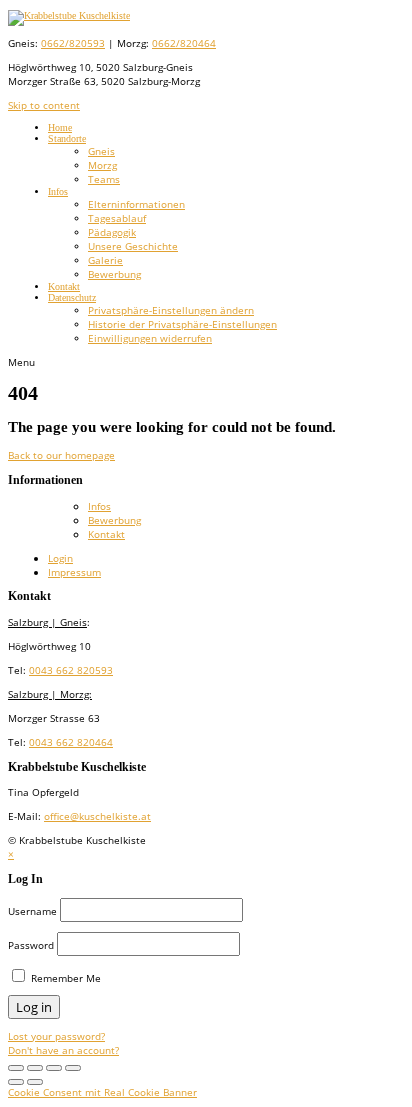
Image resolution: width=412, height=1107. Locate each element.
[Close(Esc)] (73, 1068)
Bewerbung (114, 274)
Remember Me (64, 978)
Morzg (102, 165)
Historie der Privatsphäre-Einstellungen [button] (182, 324)
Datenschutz (72, 297)
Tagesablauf (117, 218)
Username (32, 911)
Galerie (105, 260)
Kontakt (64, 286)
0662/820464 (184, 43)
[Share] (54, 1068)
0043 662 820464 (71, 742)
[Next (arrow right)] (35, 1082)
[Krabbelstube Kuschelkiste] (69, 15)
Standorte (67, 138)
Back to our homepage (61, 455)
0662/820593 (73, 43)
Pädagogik (112, 232)
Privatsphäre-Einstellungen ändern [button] (171, 310)
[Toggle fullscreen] (16, 1068)
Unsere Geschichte (133, 246)
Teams (104, 179)
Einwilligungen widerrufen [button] (150, 338)
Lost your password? (56, 1036)
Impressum (74, 572)
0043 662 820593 (71, 670)
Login (60, 558)
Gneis (101, 151)
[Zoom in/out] (35, 1068)
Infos (58, 191)
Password (31, 945)
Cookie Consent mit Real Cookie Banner (102, 1092)
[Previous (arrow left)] (16, 1082)
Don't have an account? (63, 1050)
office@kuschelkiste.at (97, 816)
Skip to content (44, 105)
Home (60, 127)
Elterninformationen (136, 204)
